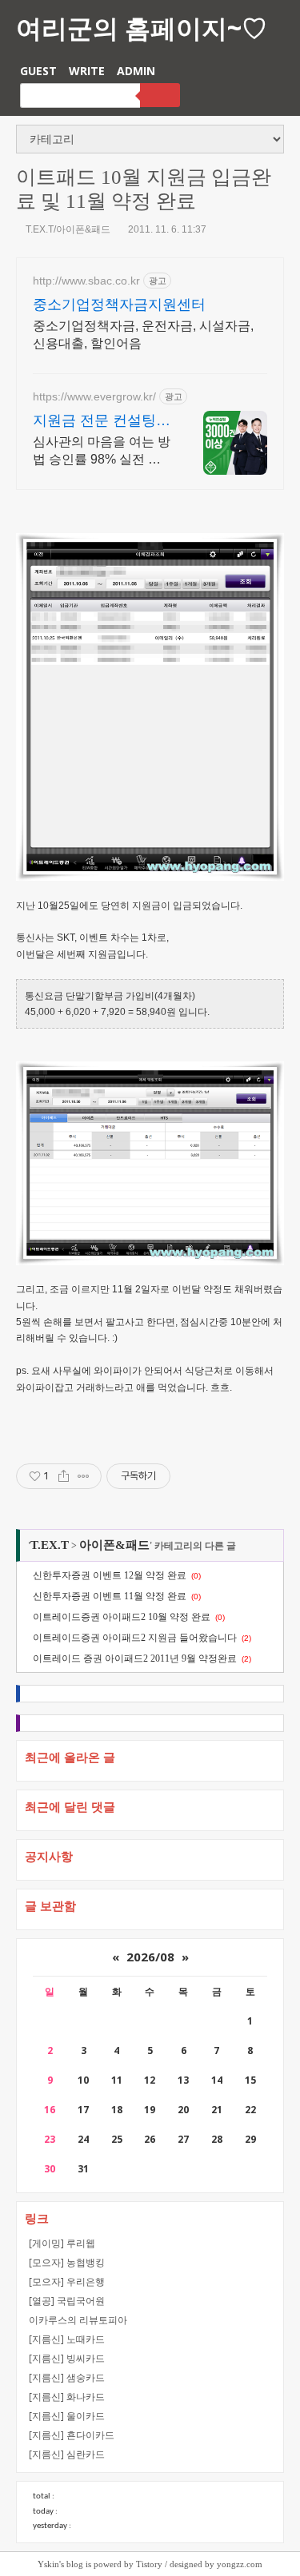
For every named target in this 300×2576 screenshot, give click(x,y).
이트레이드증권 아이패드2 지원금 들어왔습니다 (135, 1638)
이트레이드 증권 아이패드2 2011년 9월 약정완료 (135, 1658)
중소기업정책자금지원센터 (119, 305)
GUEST (38, 71)
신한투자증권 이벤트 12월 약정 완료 (110, 1575)
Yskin (48, 2564)
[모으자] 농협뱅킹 (67, 2262)
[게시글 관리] (84, 1476)
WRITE (87, 71)
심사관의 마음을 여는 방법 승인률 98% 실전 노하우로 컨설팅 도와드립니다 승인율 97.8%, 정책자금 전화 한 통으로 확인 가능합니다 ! (102, 452)
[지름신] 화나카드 (67, 2397)
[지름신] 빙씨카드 (67, 2358)
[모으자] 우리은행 (67, 2281)
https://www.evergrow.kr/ (94, 396)
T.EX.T (50, 1545)
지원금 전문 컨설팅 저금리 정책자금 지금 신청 (102, 421)
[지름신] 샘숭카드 (67, 2377)
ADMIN (136, 71)
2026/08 (150, 1957)
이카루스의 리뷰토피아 (78, 2320)
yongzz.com (240, 2564)
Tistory (149, 2564)
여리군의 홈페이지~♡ (142, 28)
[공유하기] (64, 1476)
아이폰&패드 (114, 1545)
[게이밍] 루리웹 (62, 2243)
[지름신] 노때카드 (67, 2339)
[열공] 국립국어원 (67, 2301)
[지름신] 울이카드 (67, 2416)
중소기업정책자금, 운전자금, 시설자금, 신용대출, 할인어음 (143, 334)
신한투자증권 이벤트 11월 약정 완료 (110, 1596)
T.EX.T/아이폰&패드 (68, 229)
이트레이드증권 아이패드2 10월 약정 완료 (122, 1617)
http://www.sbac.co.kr (86, 281)
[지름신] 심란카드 (67, 2454)
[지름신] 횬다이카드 (72, 2435)
